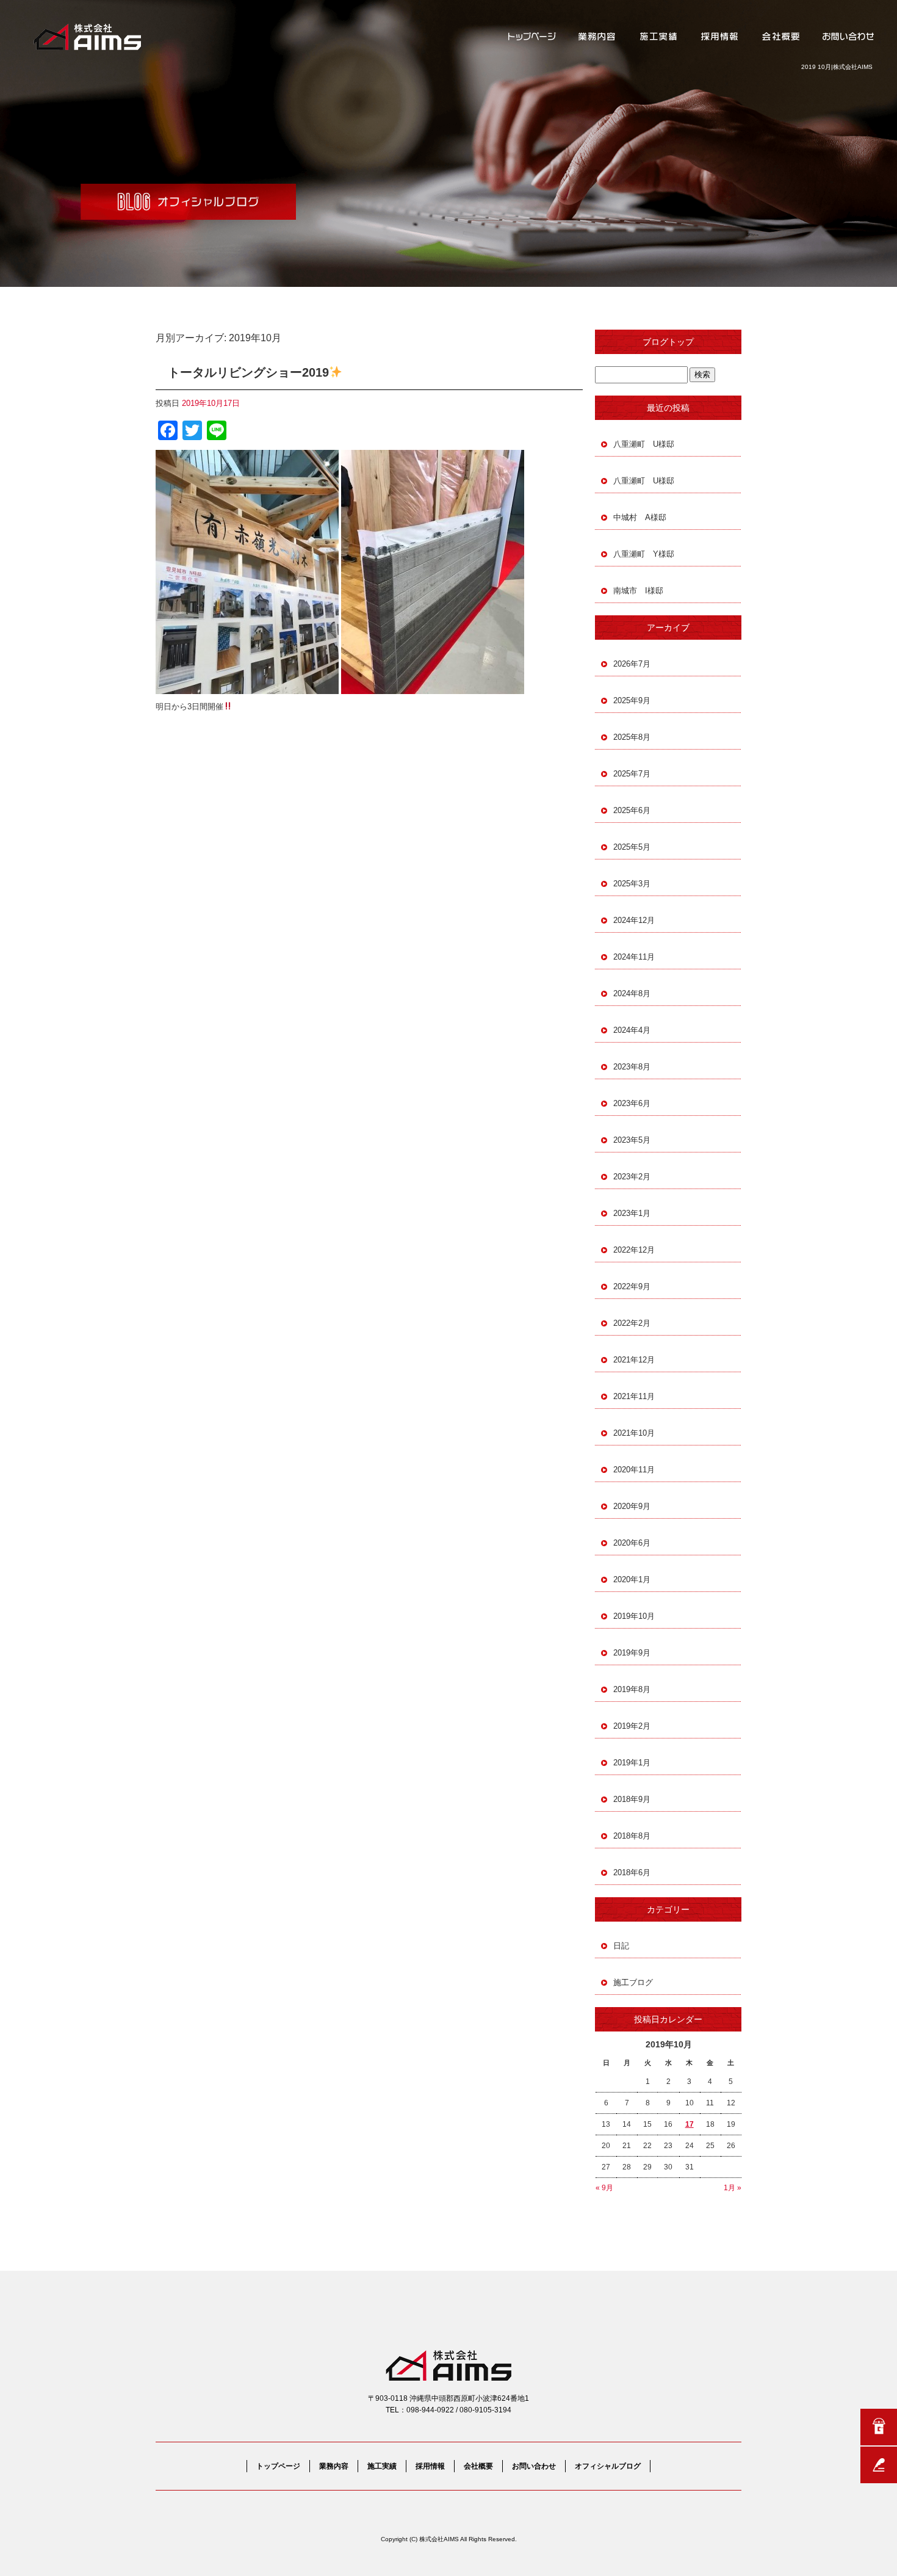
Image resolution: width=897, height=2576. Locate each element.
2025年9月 (632, 700)
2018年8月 (632, 1836)
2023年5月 (632, 1140)
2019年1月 (632, 1763)
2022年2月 (632, 1323)
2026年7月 (632, 664)
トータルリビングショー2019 (248, 372)
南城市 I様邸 (638, 591)
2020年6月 (632, 1543)
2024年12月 (634, 920)
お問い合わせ (848, 37)
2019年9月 (632, 1653)
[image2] (433, 687)
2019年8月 (632, 1689)
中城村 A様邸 (640, 517)
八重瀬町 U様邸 (644, 444)
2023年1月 (632, 1213)
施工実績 (659, 37)
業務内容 (598, 37)
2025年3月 (632, 884)
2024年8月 (632, 993)
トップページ (531, 37)
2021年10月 (634, 1433)
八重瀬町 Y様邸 (644, 554)
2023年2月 (632, 1177)
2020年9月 (632, 1506)
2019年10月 (634, 1616)
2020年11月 (634, 1470)
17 (690, 2124)
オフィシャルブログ (608, 2466)
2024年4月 (632, 1030)
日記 (621, 1946)
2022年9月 (632, 1286)
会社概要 (781, 37)
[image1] (247, 687)
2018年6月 (632, 1872)
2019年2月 (632, 1726)
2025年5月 (632, 847)
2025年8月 (632, 737)
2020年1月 (632, 1579)
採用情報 (720, 37)
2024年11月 (634, 957)
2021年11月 (634, 1396)
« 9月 (604, 2188)
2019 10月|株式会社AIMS (837, 67)
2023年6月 (632, 1103)
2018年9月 (632, 1799)
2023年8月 (632, 1067)
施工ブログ (633, 1982)
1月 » (733, 2188)
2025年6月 (632, 810)
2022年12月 (634, 1250)
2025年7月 (632, 774)
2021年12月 (634, 1360)
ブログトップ (668, 342)
